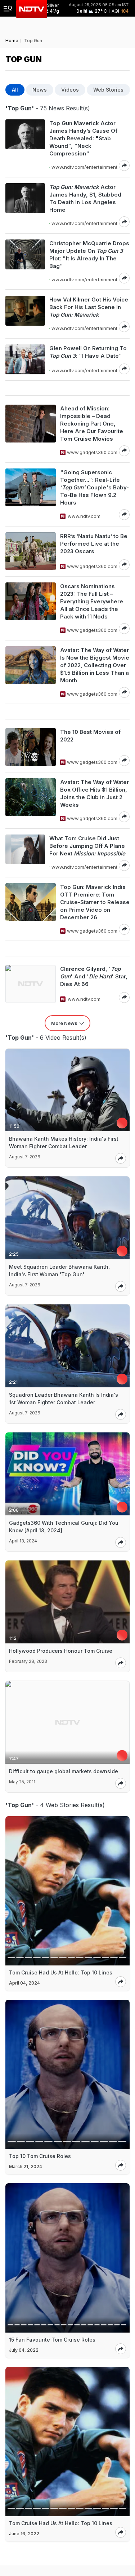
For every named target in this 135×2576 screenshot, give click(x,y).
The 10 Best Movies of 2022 (90, 736)
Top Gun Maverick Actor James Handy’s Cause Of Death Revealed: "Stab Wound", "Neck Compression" (83, 138)
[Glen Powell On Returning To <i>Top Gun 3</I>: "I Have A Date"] (25, 359)
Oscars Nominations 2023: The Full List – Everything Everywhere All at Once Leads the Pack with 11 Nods (92, 601)
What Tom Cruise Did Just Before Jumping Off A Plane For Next (87, 846)
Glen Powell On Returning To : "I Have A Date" (88, 352)
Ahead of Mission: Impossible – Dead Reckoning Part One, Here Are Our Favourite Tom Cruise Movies (92, 424)
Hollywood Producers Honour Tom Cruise (61, 1651)
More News (64, 1023)
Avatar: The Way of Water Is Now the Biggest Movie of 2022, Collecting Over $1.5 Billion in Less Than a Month (95, 665)
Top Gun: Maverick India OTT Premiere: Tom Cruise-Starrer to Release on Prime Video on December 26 (95, 902)
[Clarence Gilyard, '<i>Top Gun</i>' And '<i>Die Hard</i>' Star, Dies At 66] (31, 984)
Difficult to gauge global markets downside (64, 1771)
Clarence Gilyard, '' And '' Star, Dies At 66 (94, 976)
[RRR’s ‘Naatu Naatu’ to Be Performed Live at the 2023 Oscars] (31, 551)
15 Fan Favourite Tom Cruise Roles (52, 2340)
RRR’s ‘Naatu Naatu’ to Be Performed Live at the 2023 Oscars (94, 544)
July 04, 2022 (24, 2350)
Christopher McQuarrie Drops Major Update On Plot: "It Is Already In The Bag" (89, 255)
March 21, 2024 (26, 2167)
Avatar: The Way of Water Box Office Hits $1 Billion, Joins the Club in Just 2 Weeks (94, 793)
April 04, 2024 (24, 1983)
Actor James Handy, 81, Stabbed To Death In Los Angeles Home (85, 198)
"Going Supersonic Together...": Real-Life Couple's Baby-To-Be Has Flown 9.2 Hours (94, 487)
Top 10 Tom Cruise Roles (40, 2156)
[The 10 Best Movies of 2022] (31, 747)
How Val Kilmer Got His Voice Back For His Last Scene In (89, 307)
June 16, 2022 (24, 2534)
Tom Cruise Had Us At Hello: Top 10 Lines (61, 1972)
